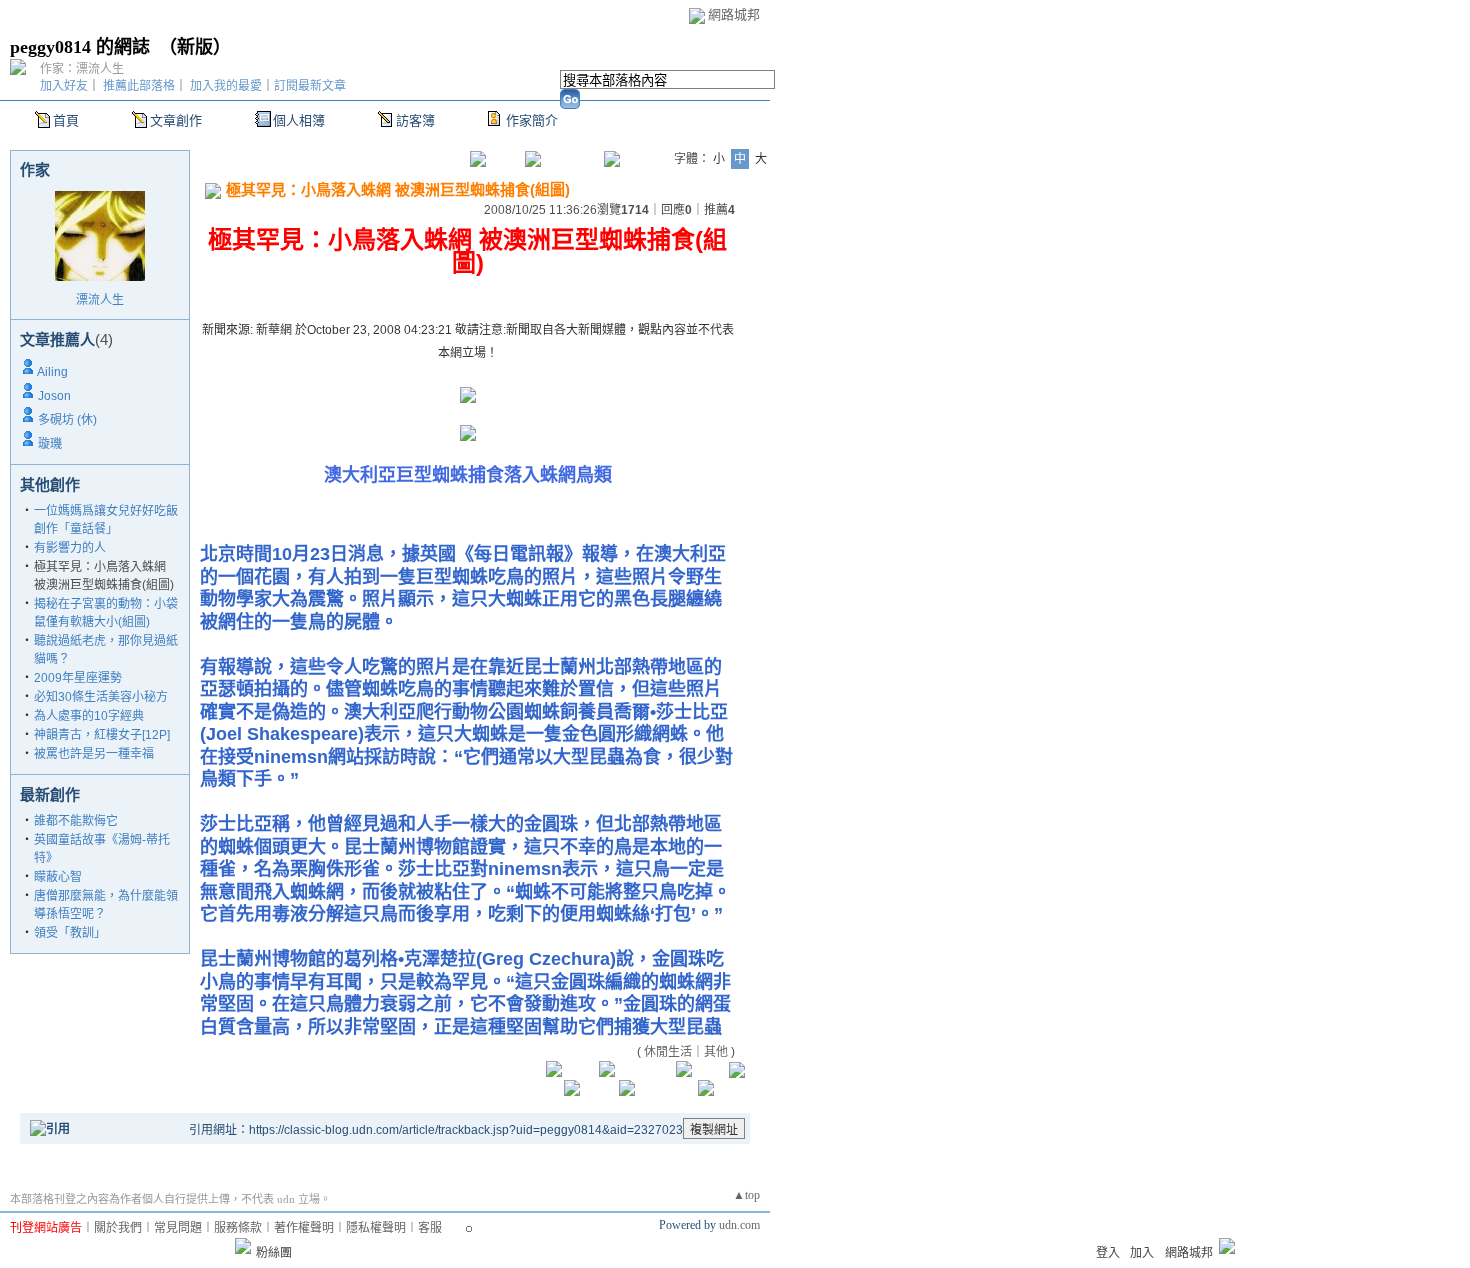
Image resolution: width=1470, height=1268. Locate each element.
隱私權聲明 (376, 1228)
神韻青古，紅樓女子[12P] (102, 735)
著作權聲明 (304, 1228)
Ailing (52, 372)
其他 (716, 1052)
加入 (1142, 1253)
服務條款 (238, 1228)
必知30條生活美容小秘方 (101, 697)
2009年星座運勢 (78, 678)
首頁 (66, 120)
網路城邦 (734, 14)
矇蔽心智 (58, 877)
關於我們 (118, 1228)
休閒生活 (668, 1052)
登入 (1108, 1253)
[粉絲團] (243, 1246)
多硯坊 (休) (67, 420)
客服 (430, 1228)
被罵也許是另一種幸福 (94, 754)
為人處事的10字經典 (89, 716)
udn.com (739, 1225)
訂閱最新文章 (310, 86)
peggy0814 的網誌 (80, 47)
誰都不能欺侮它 (76, 821)
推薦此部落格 (139, 86)
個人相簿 (299, 120)
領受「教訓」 (70, 933)
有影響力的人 (70, 548)
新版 (195, 47)
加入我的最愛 (226, 86)
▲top (746, 1195)
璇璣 (50, 444)
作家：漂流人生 (82, 69)
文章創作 (176, 120)
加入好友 (64, 86)
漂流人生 (100, 300)
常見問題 (178, 1228)
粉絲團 (274, 1253)
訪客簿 (415, 120)
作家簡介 (532, 120)
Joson (54, 396)
